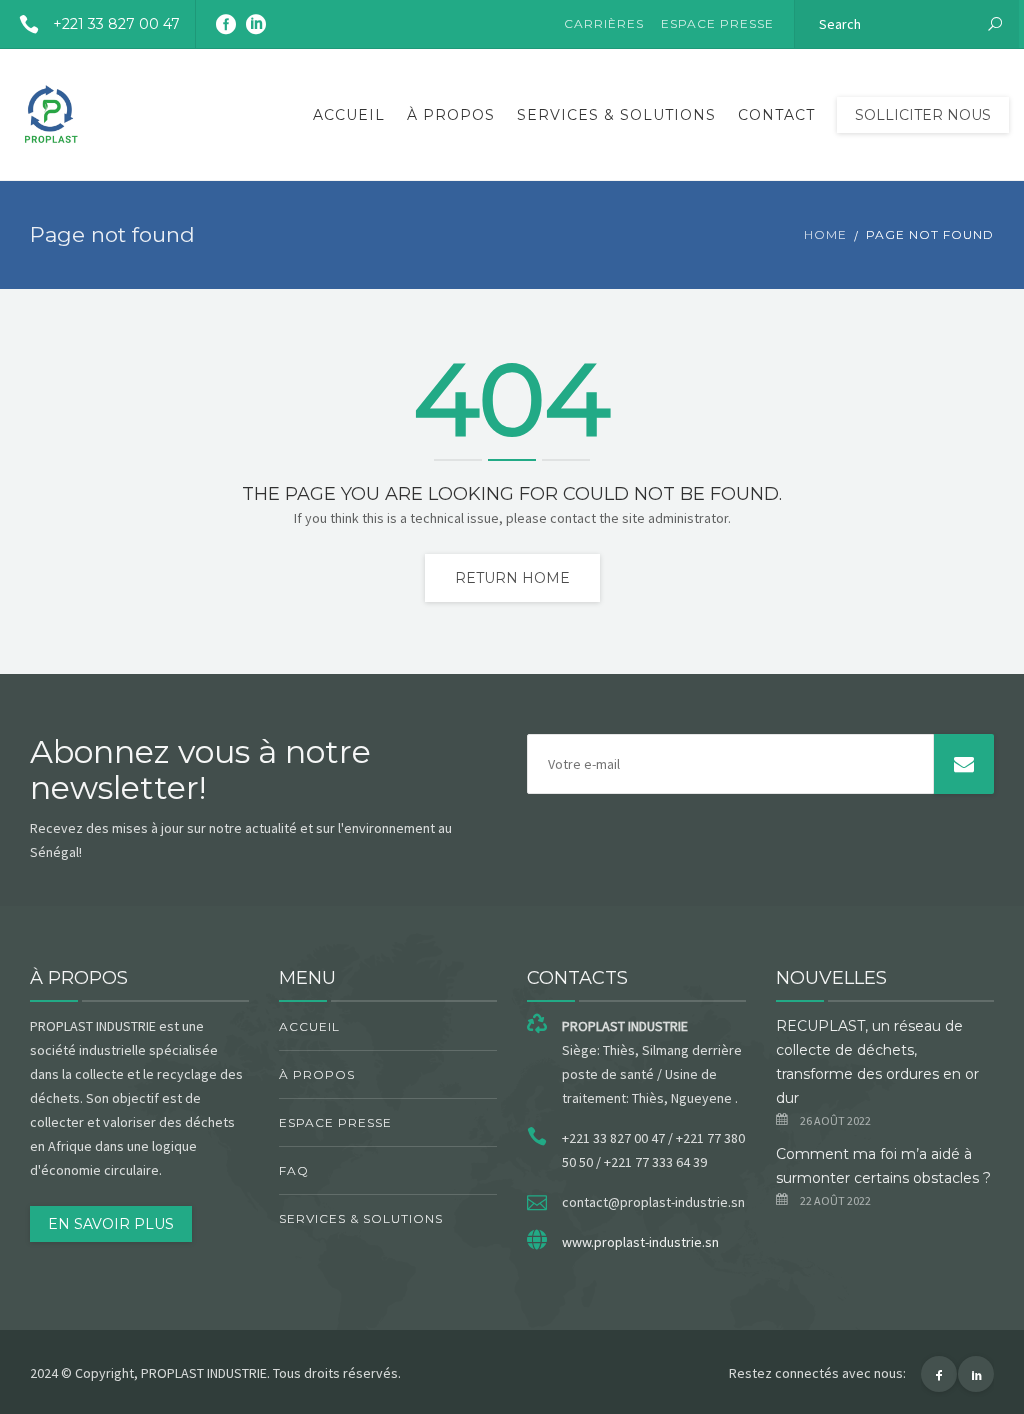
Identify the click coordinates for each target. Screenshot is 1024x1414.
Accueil (349, 115)
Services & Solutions (616, 115)
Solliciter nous (923, 115)
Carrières (604, 23)
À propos (451, 115)
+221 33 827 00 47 (116, 24)
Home (825, 234)
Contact (776, 115)
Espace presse (717, 23)
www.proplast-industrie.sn (640, 1242)
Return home (512, 578)
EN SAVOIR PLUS (111, 1224)
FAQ (294, 1170)
